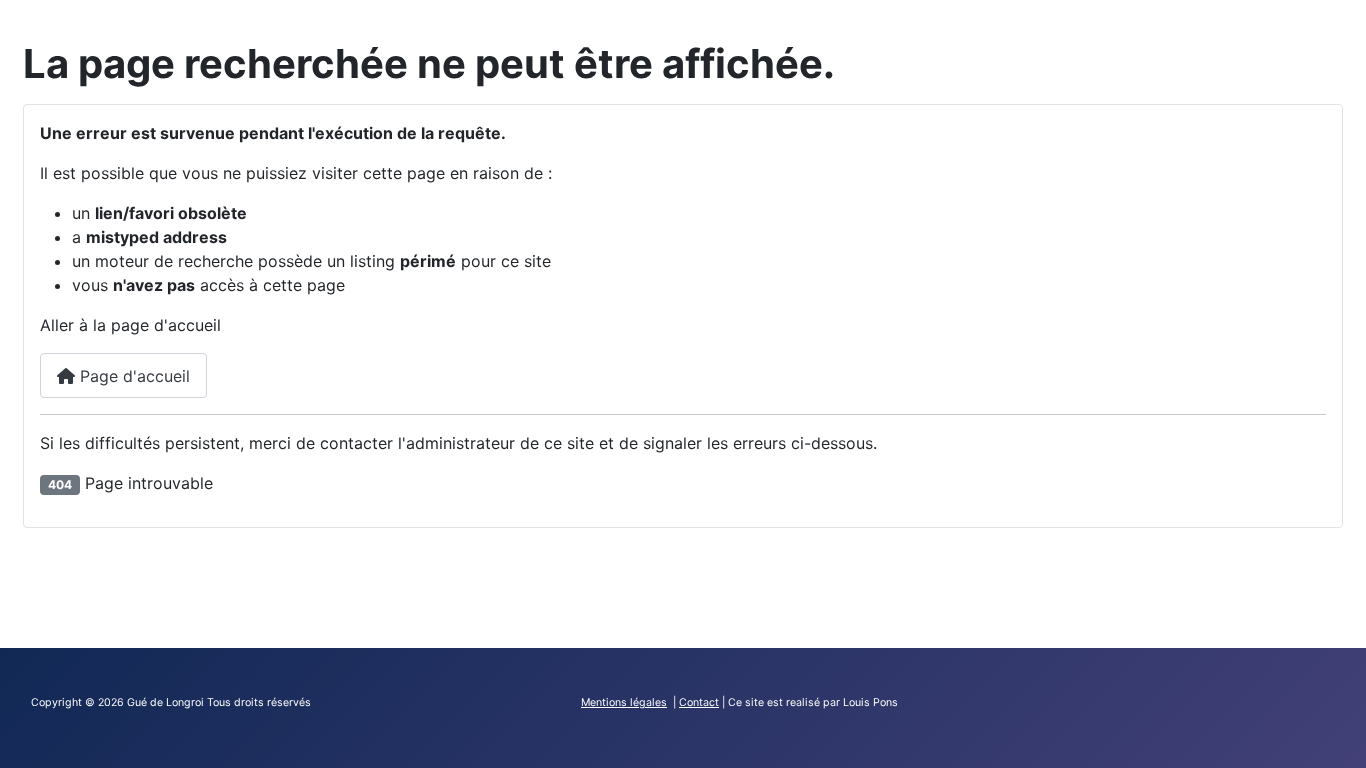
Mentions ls (624, 702)
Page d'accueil (132, 376)
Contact (699, 702)
